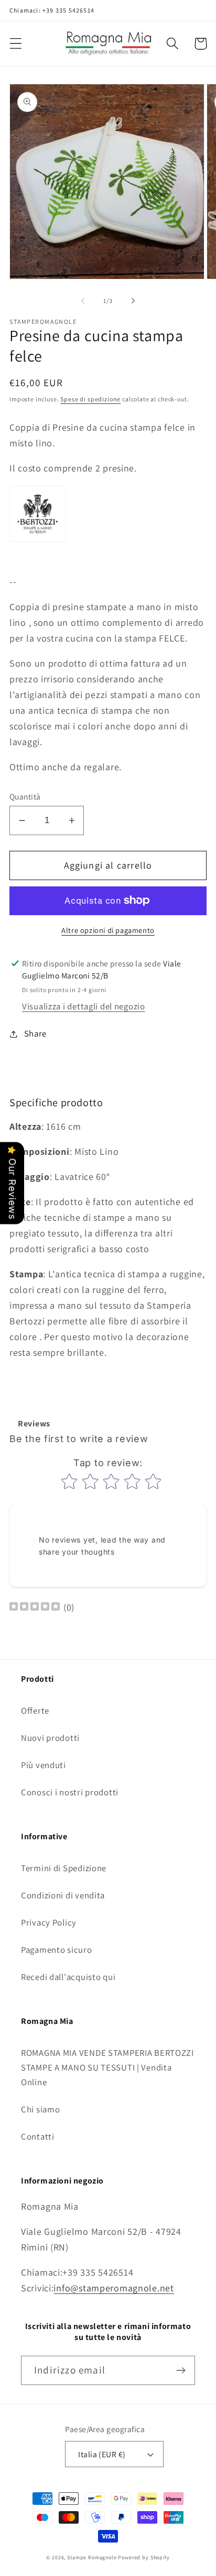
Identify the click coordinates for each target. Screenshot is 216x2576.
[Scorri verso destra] (133, 300)
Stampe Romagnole (92, 2557)
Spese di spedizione (90, 399)
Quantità (25, 796)
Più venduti (44, 1765)
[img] (35, 1608)
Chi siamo (40, 2109)
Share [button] (35, 1033)
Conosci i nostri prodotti (70, 1792)
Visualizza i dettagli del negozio (84, 1006)
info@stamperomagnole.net (114, 2288)
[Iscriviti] (181, 2370)
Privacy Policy (49, 1922)
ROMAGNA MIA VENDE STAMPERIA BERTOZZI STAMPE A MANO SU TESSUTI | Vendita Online (107, 2067)
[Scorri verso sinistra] (83, 300)
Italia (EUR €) (102, 2454)
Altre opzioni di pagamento (108, 930)
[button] (16, 44)
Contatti (38, 2136)
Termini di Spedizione (64, 1868)
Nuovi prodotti (50, 1738)
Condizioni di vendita (63, 1895)
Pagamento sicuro (57, 1950)
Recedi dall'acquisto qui (68, 1977)
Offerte (35, 1711)
